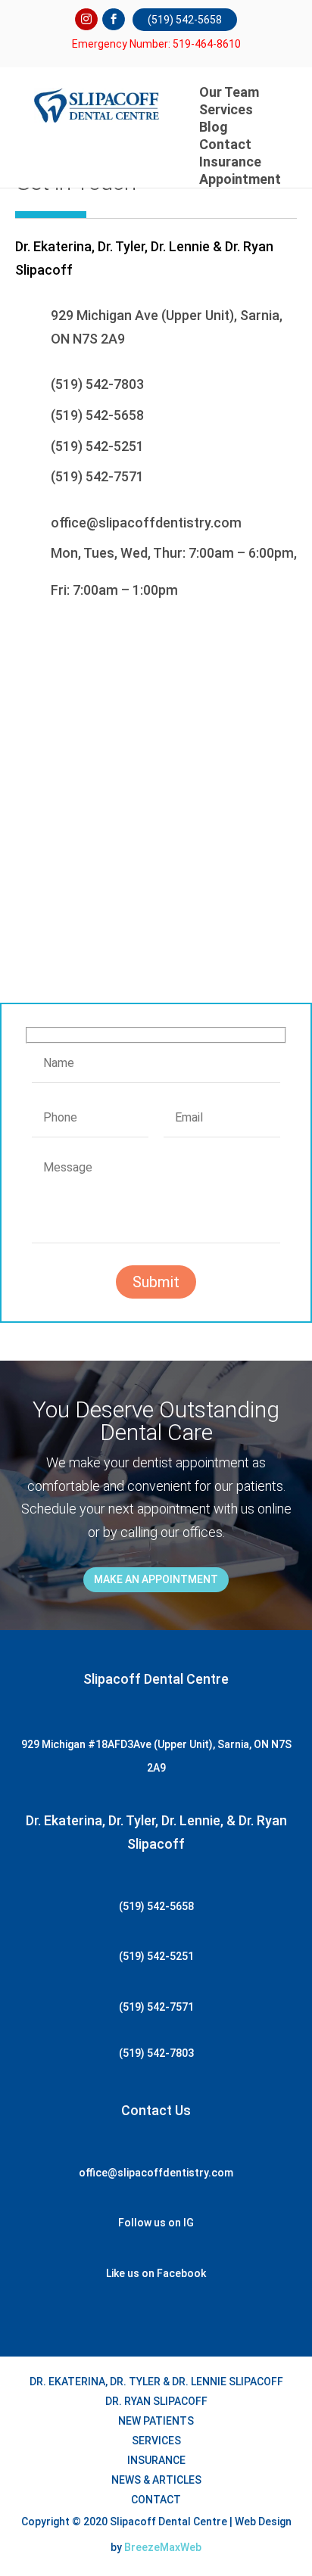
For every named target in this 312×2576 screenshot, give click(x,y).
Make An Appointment (156, 1579)
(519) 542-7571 (97, 476)
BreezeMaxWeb (163, 2547)
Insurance (156, 2460)
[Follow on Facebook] (114, 20)
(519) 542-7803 (97, 384)
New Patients (156, 2421)
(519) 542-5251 (97, 446)
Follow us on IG (156, 2223)
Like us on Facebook (156, 2273)
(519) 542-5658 (185, 20)
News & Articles (156, 2480)
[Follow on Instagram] (86, 20)
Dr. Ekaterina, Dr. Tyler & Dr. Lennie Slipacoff (156, 2382)
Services (226, 109)
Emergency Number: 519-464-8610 (156, 44)
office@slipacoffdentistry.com (146, 523)
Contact (156, 2500)
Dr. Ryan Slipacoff (156, 2401)
